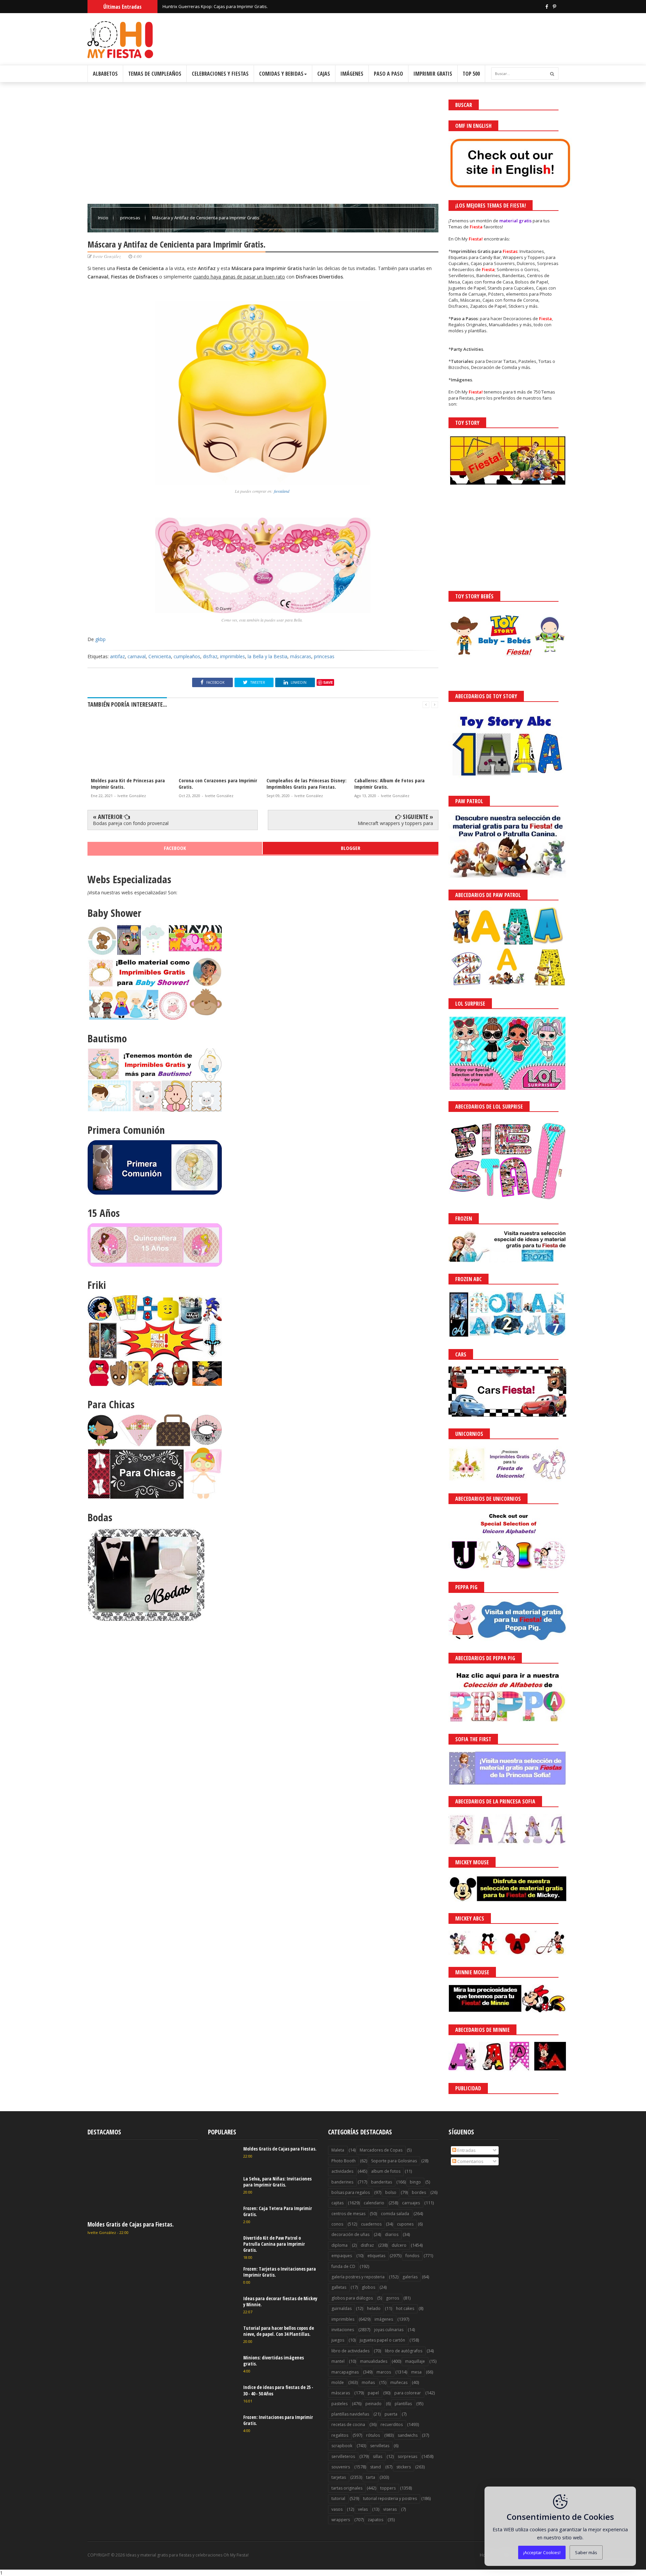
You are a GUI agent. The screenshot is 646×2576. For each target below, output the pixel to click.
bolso (391, 2192)
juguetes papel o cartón (382, 2340)
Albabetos (105, 74)
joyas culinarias (389, 2330)
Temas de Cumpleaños (155, 74)
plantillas (403, 2404)
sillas (378, 2456)
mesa (416, 2372)
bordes (419, 2192)
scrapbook (342, 2446)
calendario (374, 2203)
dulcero (399, 2245)
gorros (392, 2298)
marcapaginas (345, 2372)
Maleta (338, 2150)
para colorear (408, 2393)
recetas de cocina (348, 2424)
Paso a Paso (388, 74)
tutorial (338, 2498)
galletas (339, 2287)
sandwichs (408, 2435)
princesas (131, 218)
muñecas (399, 2382)
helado (374, 2308)
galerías (410, 2277)
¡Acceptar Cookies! (542, 2552)
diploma (339, 2245)
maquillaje (415, 2361)
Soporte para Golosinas (394, 2161)
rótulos (373, 2435)
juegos (338, 2340)
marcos (384, 2372)
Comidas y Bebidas (281, 74)
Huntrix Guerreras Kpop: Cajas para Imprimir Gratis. (215, 6)
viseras (390, 2509)
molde (338, 2382)
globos (368, 2287)
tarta (371, 2477)
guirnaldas (342, 2308)
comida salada (395, 2214)
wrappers (341, 2520)
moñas (368, 2382)
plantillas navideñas (350, 2414)
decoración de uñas (350, 2234)
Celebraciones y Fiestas (220, 74)
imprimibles (232, 656)
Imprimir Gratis (433, 74)
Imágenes (352, 74)
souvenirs (341, 2467)
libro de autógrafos (404, 2351)
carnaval (137, 656)
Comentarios (470, 2161)
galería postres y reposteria (358, 2277)
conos (337, 2224)
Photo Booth (344, 2161)
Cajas (324, 74)
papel (373, 2393)
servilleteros (343, 2456)
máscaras (301, 656)
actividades (342, 2171)
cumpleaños (187, 656)
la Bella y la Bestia (267, 656)
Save (328, 682)
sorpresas (407, 2456)
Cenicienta (160, 656)
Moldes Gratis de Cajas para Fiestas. (131, 2224)
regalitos (340, 2435)
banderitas (382, 2182)
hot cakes (405, 2308)
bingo (415, 2182)
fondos (412, 2256)
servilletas (380, 2446)
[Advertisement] (263, 147)
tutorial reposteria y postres (390, 2498)
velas (363, 2509)
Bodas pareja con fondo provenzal (131, 823)
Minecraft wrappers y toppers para (395, 823)
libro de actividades (350, 2351)
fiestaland (282, 491)
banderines (342, 2182)
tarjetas (339, 2477)
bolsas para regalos (351, 2192)
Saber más (586, 2552)
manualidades (374, 2361)
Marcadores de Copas (381, 2150)
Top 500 (471, 74)
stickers (404, 2467)
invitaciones (343, 2330)
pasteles (339, 2404)
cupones (405, 2224)
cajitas (337, 2203)
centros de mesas (348, 2214)
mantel (338, 2361)
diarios (392, 2234)
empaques (342, 2256)
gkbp (100, 639)
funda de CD (343, 2266)
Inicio (104, 218)
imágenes (384, 2319)
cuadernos (371, 2224)
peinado (373, 2404)
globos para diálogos (352, 2298)
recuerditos (392, 2424)
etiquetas (376, 2256)
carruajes (411, 2203)
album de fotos (386, 2171)
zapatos (375, 2520)
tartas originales (347, 2488)
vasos (337, 2509)
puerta (391, 2414)
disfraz (210, 656)
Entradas (466, 2150)
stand (375, 2467)
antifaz (117, 656)
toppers (388, 2488)
